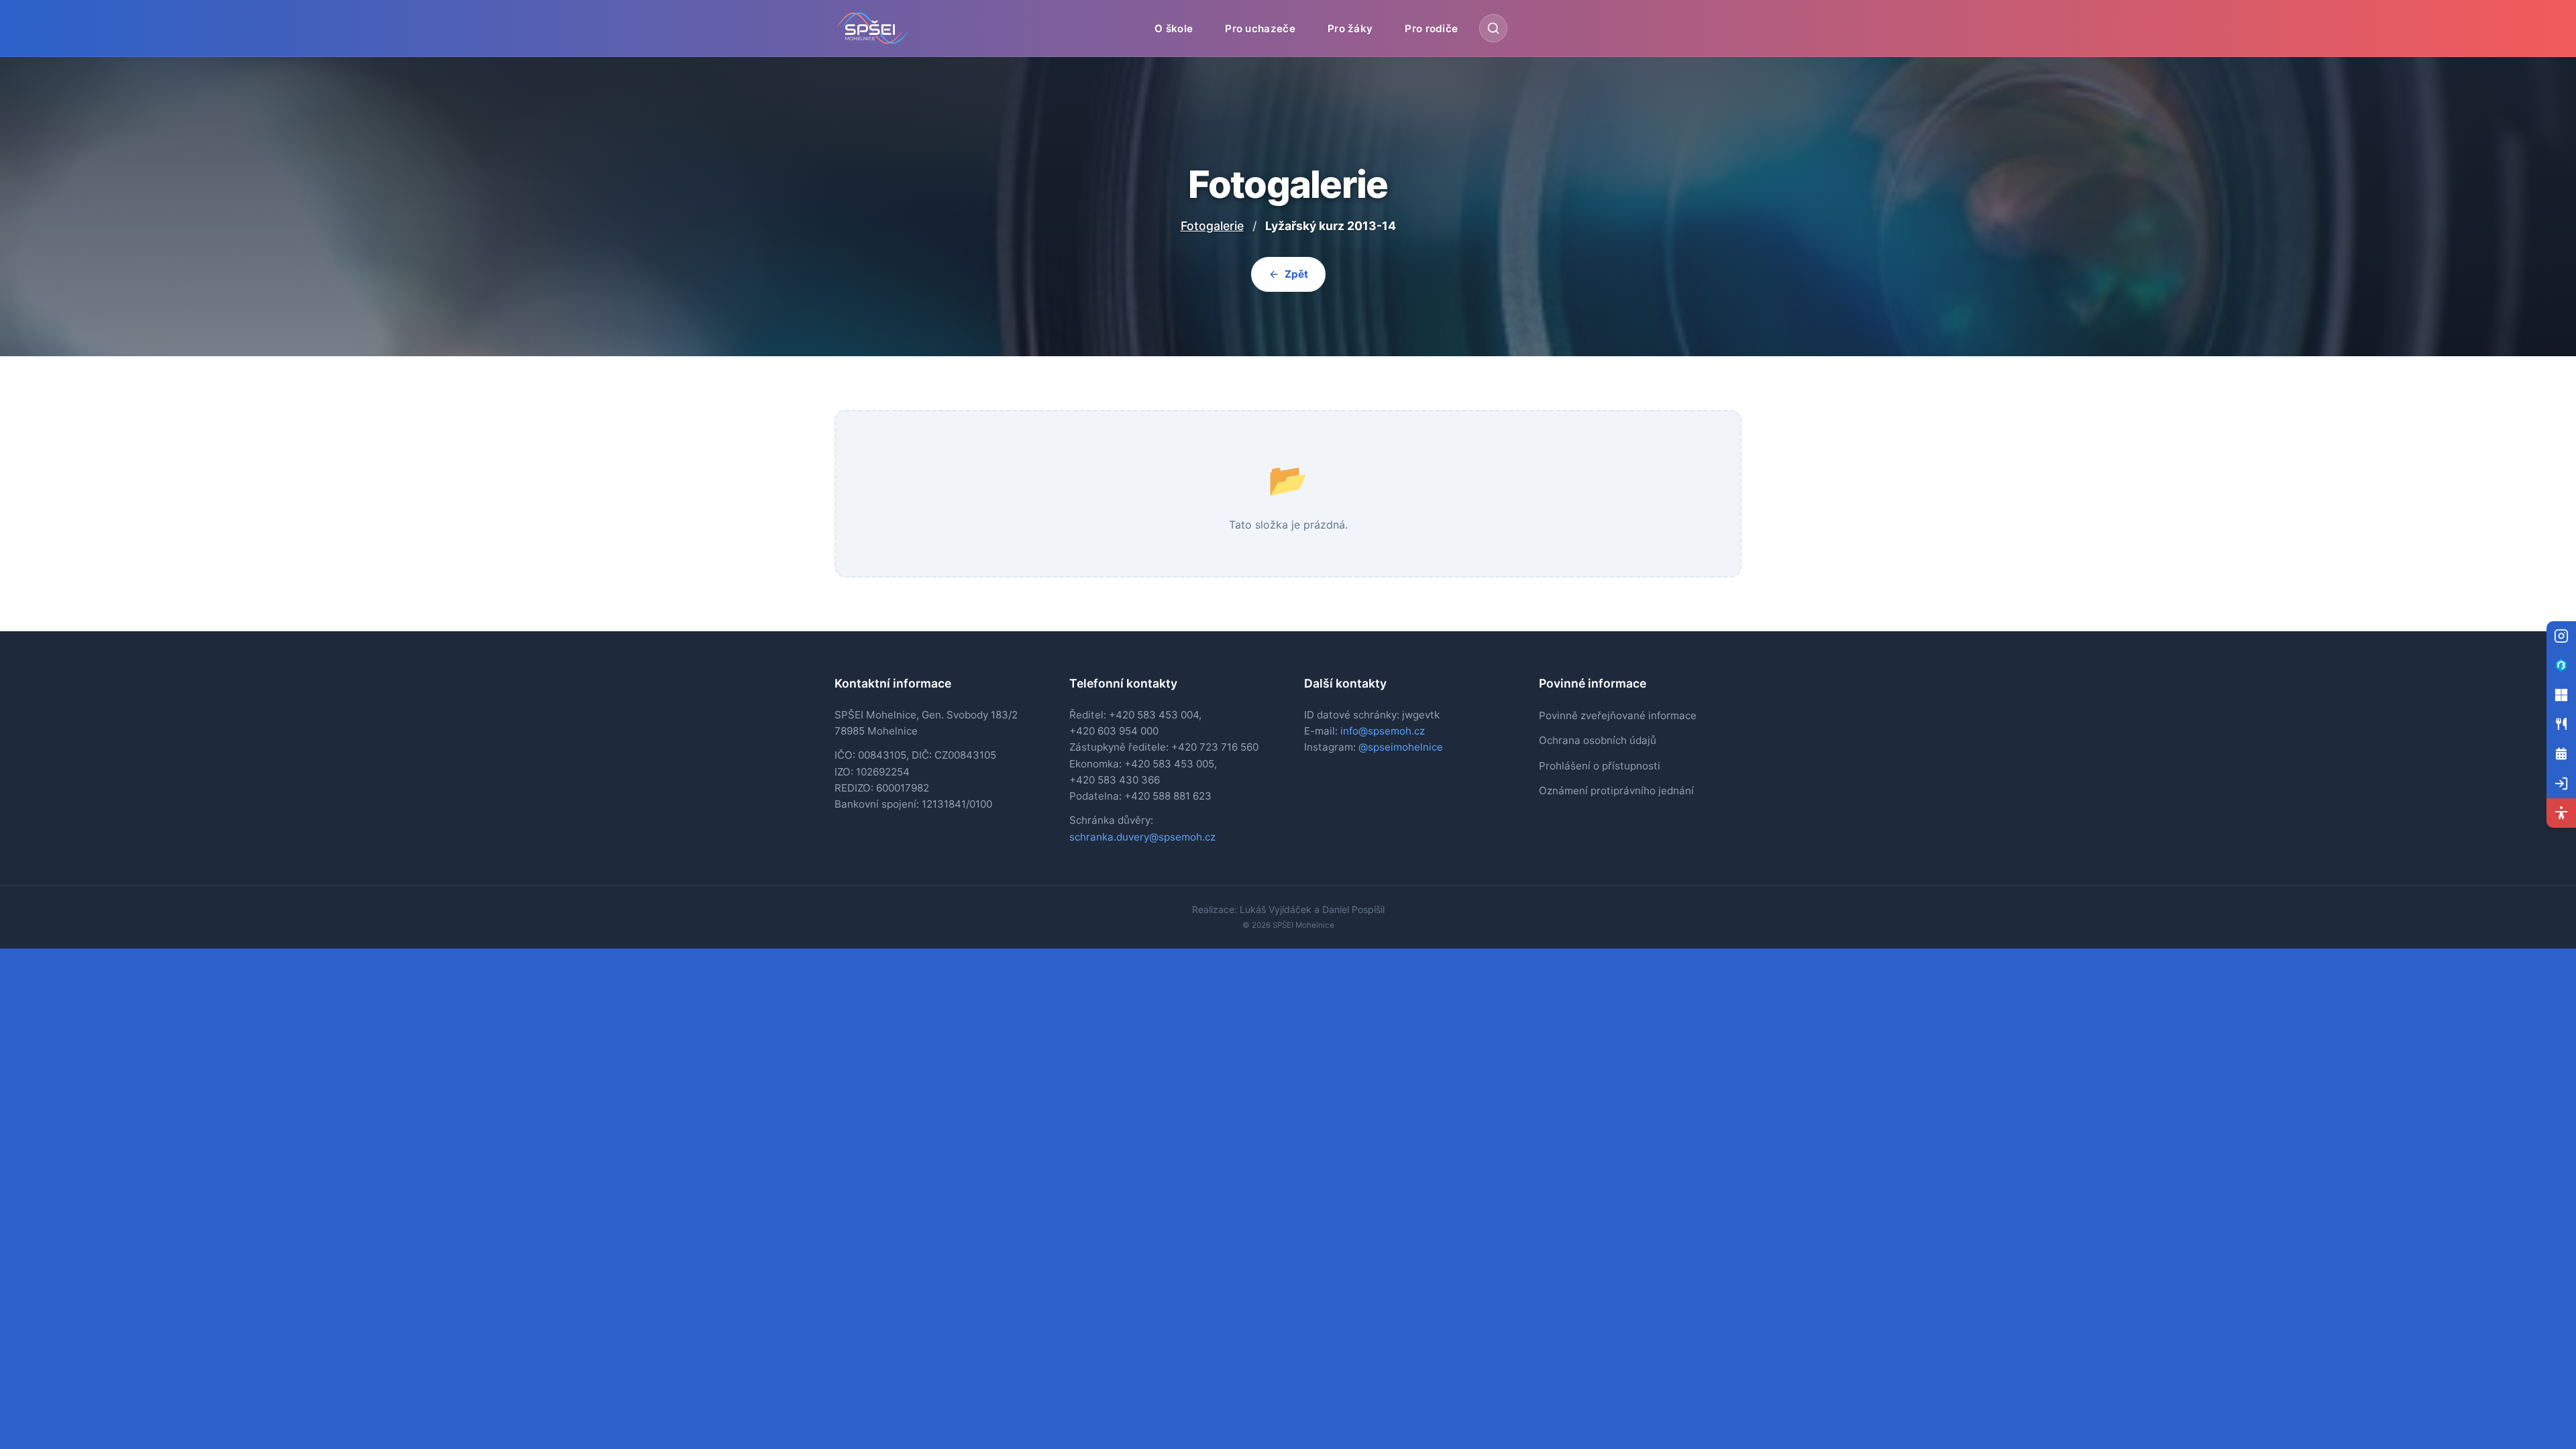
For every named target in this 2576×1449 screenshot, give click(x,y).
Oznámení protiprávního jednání (1616, 791)
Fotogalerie (1212, 226)
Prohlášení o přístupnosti (1600, 766)
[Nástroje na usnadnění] (2561, 813)
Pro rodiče (1431, 28)
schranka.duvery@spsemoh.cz (1142, 837)
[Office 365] (2561, 695)
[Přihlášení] (2561, 784)
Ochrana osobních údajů (1598, 740)
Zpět (1296, 274)
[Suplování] (2561, 754)
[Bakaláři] (2561, 665)
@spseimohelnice (1401, 747)
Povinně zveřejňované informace (1618, 715)
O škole (1174, 28)
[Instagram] (2561, 636)
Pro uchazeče (1260, 28)
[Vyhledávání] (1493, 28)
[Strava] (2561, 724)
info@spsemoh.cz (1383, 731)
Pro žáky (1350, 28)
